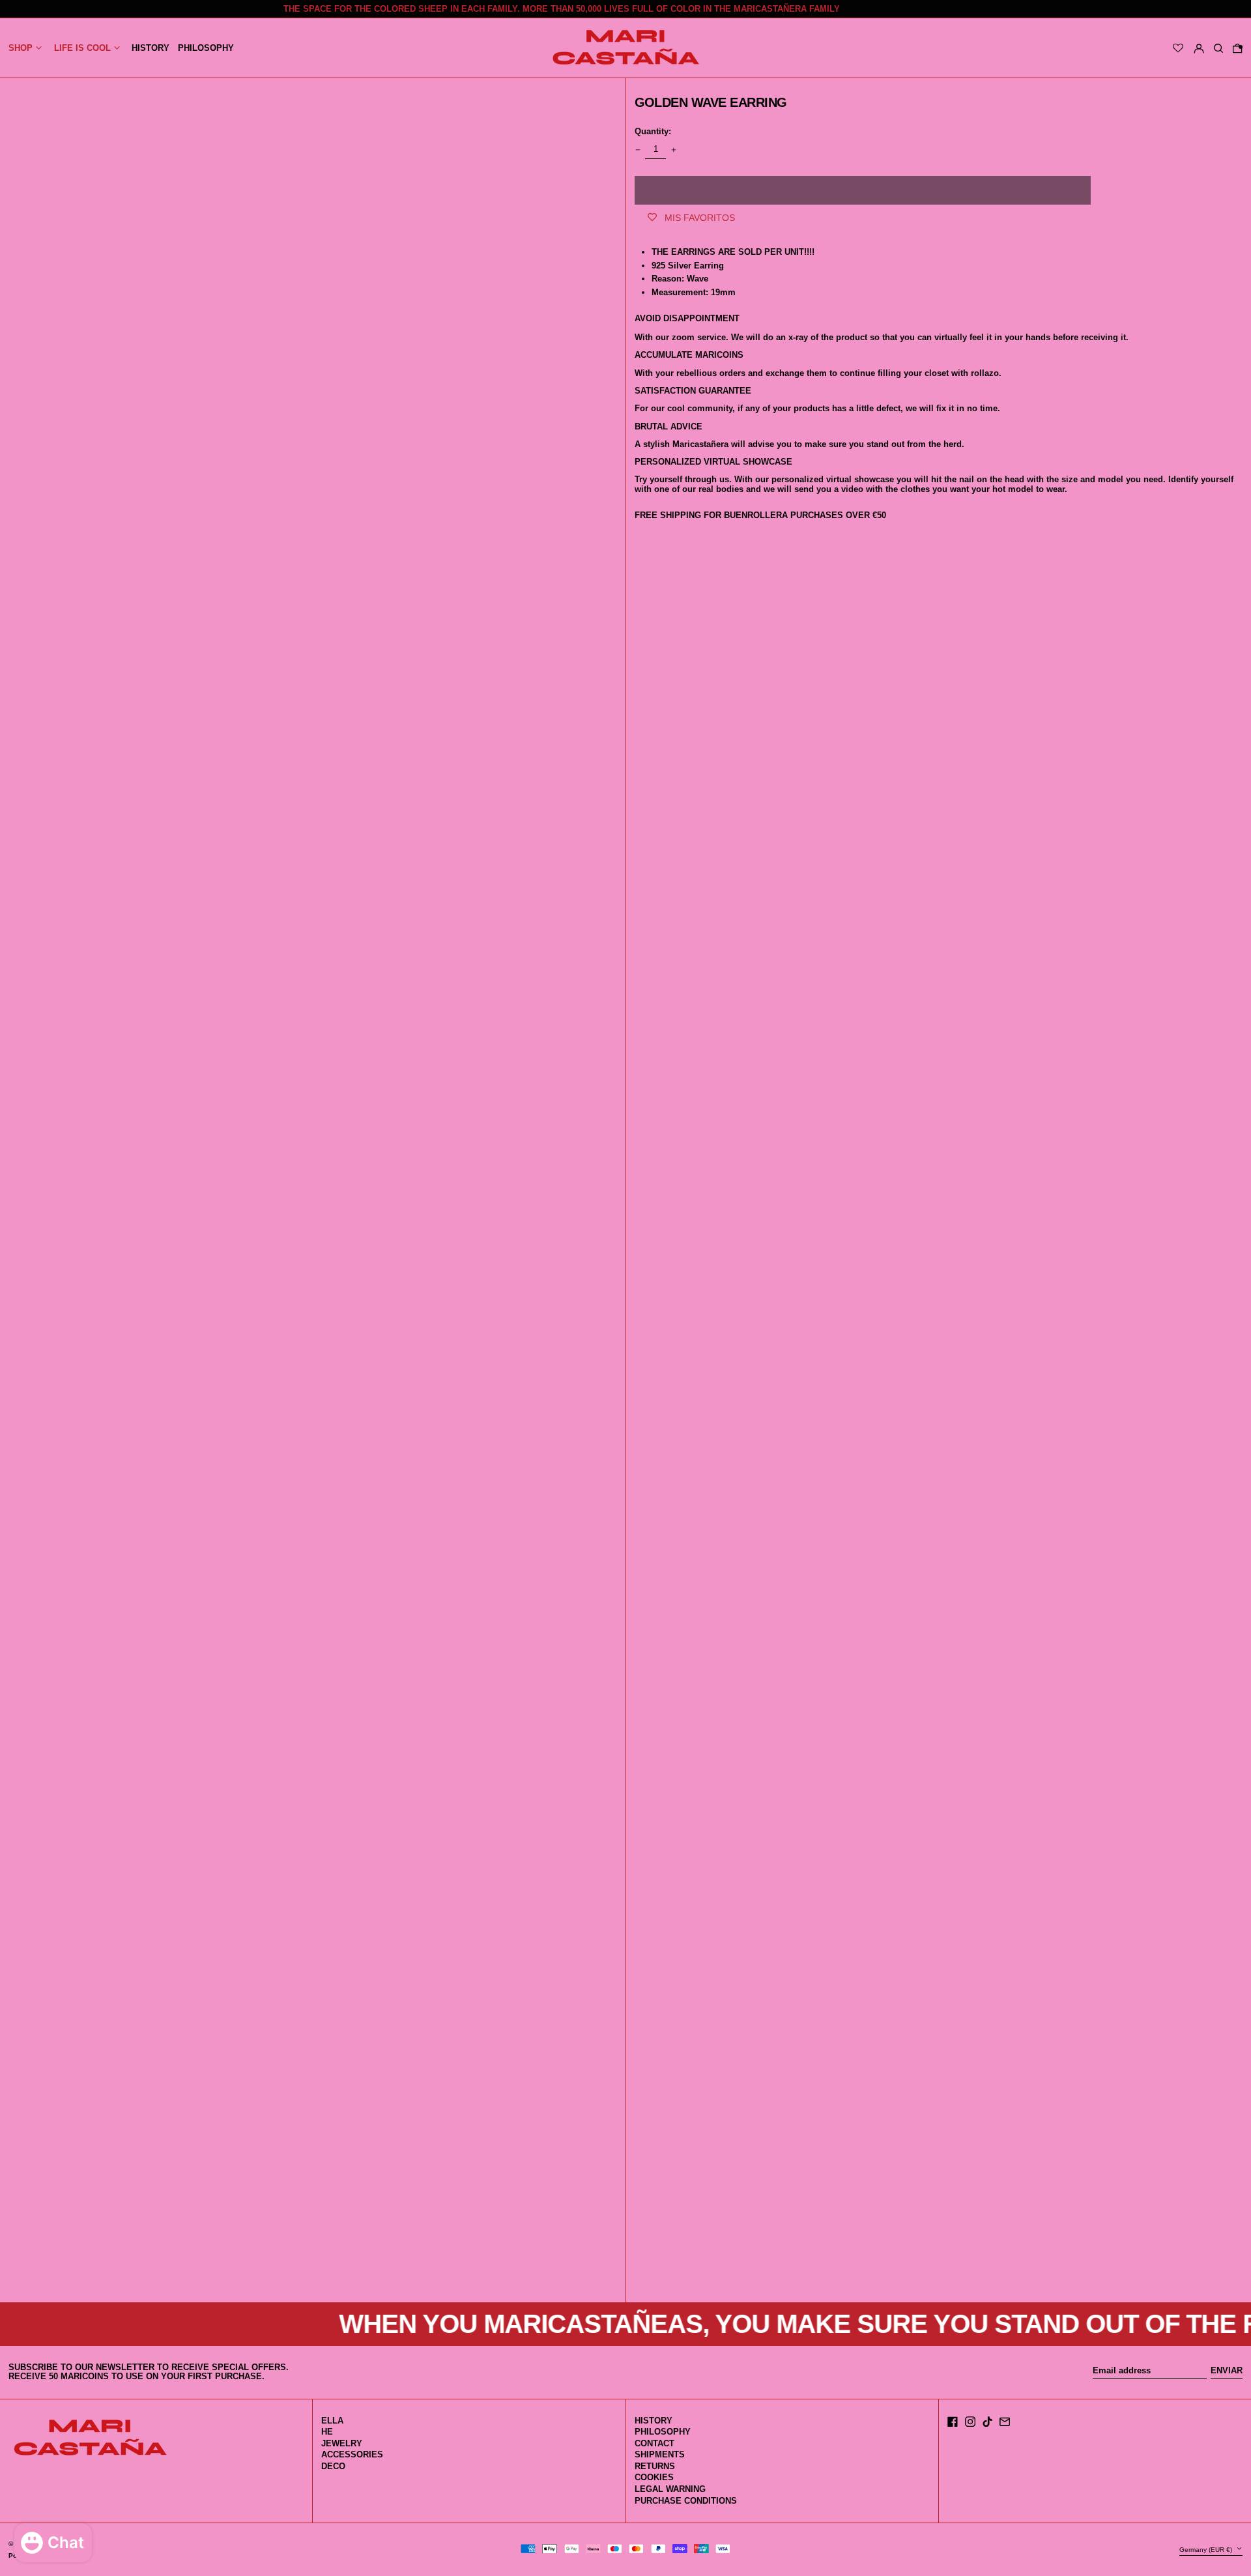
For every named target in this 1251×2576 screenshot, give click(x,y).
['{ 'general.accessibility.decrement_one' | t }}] (638, 150)
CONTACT (654, 2443)
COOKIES (654, 2477)
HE (327, 2432)
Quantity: (653, 131)
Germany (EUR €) (1207, 2550)
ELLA (332, 2421)
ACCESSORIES (352, 2454)
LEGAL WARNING (670, 2489)
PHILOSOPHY (663, 2432)
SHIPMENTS (660, 2454)
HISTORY (654, 2421)
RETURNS (655, 2466)
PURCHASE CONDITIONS (686, 2501)
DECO (333, 2466)
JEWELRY (342, 2443)
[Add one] (673, 150)
